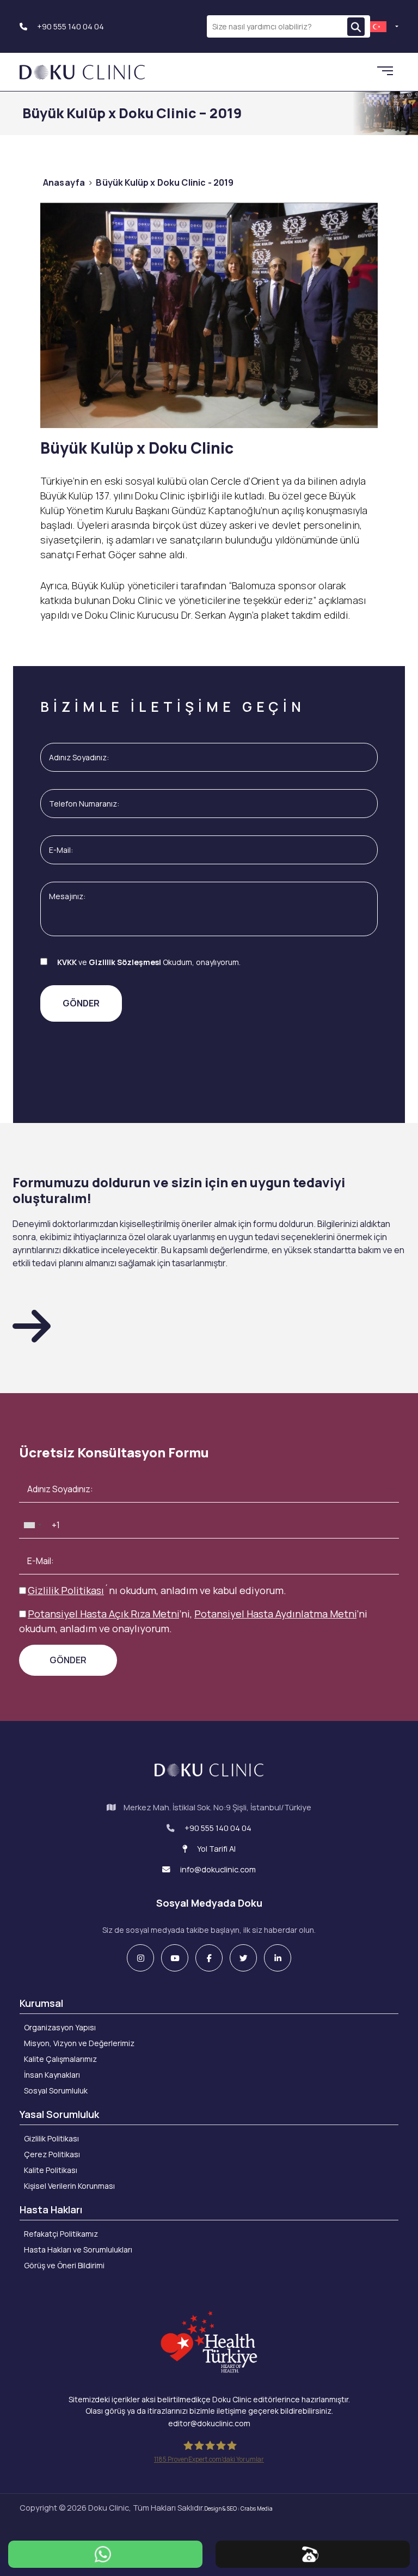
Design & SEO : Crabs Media (238, 2508)
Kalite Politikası (51, 2170)
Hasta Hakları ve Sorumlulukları (78, 2250)
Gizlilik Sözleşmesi (125, 962)
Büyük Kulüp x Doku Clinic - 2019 (165, 182)
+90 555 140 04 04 (70, 26)
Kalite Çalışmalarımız (60, 2059)
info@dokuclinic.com (217, 1869)
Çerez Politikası (52, 2154)
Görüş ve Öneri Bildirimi (64, 2265)
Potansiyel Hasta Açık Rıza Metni (103, 1614)
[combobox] (32, 1525)
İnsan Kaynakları (52, 2075)
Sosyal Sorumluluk (56, 2090)
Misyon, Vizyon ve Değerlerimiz (79, 2043)
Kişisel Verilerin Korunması (69, 2186)
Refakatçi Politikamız (61, 2234)
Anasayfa (64, 182)
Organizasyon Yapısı (60, 2027)
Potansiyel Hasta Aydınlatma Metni (275, 1614)
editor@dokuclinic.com (209, 2423)
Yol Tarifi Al (216, 1849)
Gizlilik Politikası (66, 1590)
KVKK (67, 962)
